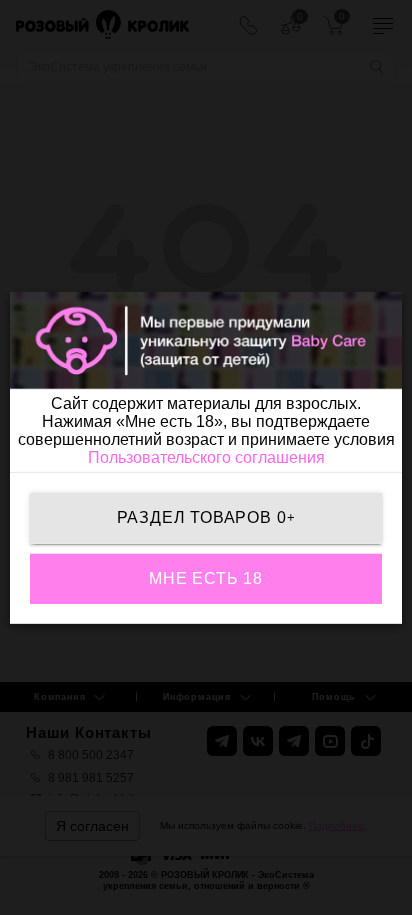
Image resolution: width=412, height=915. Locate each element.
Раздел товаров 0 (206, 517)
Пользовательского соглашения (206, 457)
